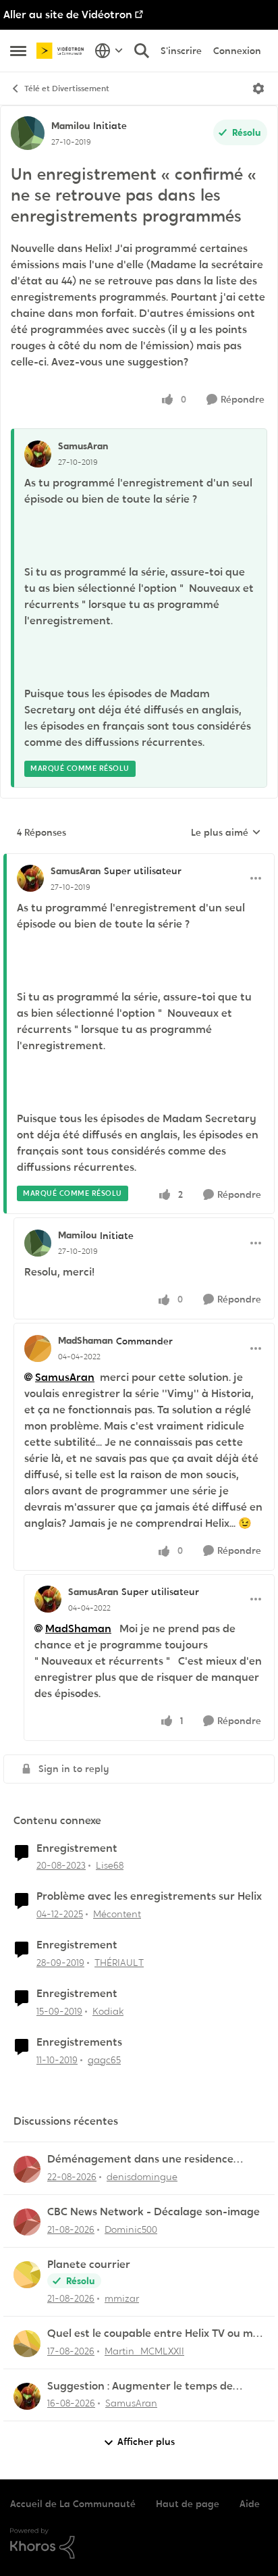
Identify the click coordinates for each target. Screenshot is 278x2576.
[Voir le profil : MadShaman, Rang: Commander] (38, 1348)
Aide (250, 2504)
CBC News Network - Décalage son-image (154, 2212)
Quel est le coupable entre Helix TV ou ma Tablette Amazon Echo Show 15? (154, 2334)
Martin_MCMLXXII (144, 2351)
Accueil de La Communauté (73, 2504)
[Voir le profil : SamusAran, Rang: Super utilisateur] (30, 878)
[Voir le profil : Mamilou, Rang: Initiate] (28, 133)
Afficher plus (146, 2442)
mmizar (122, 2298)
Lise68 (110, 1865)
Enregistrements (79, 2042)
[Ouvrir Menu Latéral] (18, 51)
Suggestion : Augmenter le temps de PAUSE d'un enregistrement (140, 2386)
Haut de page (188, 2504)
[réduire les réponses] (139, 860)
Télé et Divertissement (67, 89)
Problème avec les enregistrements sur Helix (149, 1896)
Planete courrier (89, 2265)
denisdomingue (142, 2177)
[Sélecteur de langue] (109, 51)
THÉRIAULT (119, 1963)
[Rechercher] (142, 51)
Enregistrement (77, 1848)
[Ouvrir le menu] (258, 89)
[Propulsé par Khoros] (139, 2544)
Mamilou (71, 126)
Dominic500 (131, 2229)
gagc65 (104, 2060)
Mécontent (117, 1914)
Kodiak (108, 2011)
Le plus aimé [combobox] (226, 833)
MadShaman (85, 1340)
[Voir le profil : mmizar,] (27, 2275)
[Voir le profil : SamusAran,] (38, 454)
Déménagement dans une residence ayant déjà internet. (140, 2160)
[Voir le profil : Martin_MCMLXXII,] (27, 2344)
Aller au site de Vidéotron (68, 15)
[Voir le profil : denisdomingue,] (27, 2169)
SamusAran (83, 446)
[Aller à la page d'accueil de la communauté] (62, 50)
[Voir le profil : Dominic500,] (27, 2222)
